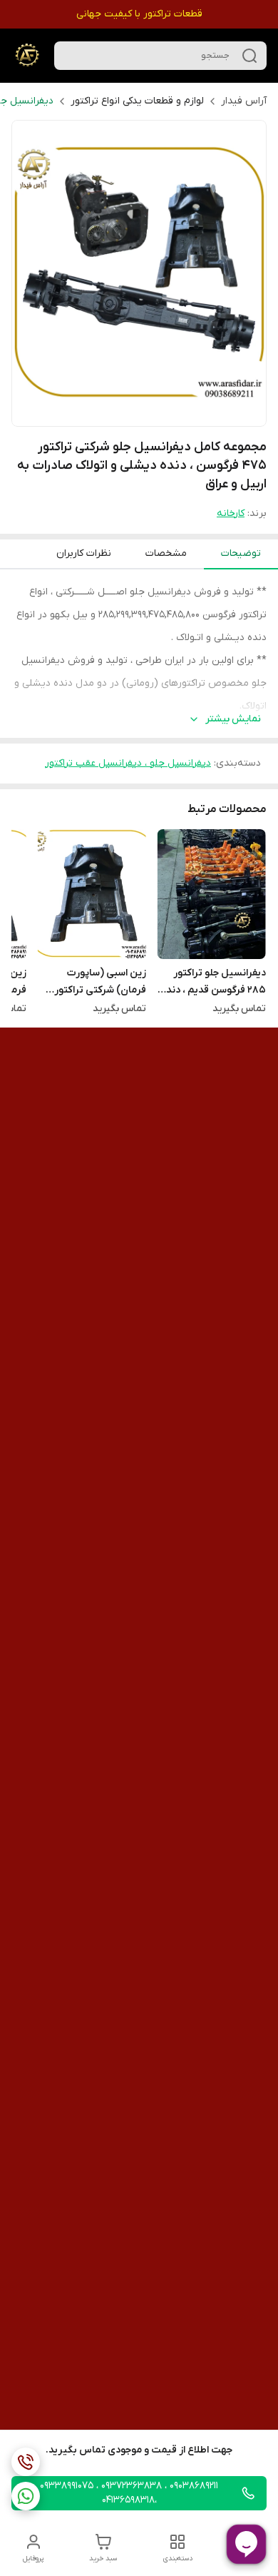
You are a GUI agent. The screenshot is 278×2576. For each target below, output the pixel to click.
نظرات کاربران (84, 553)
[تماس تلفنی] (26, 2462)
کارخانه (231, 513)
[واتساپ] (26, 2496)
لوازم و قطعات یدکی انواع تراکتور (137, 101)
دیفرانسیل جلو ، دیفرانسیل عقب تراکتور (128, 763)
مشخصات (166, 553)
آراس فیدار (244, 101)
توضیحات (241, 553)
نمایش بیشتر (233, 719)
